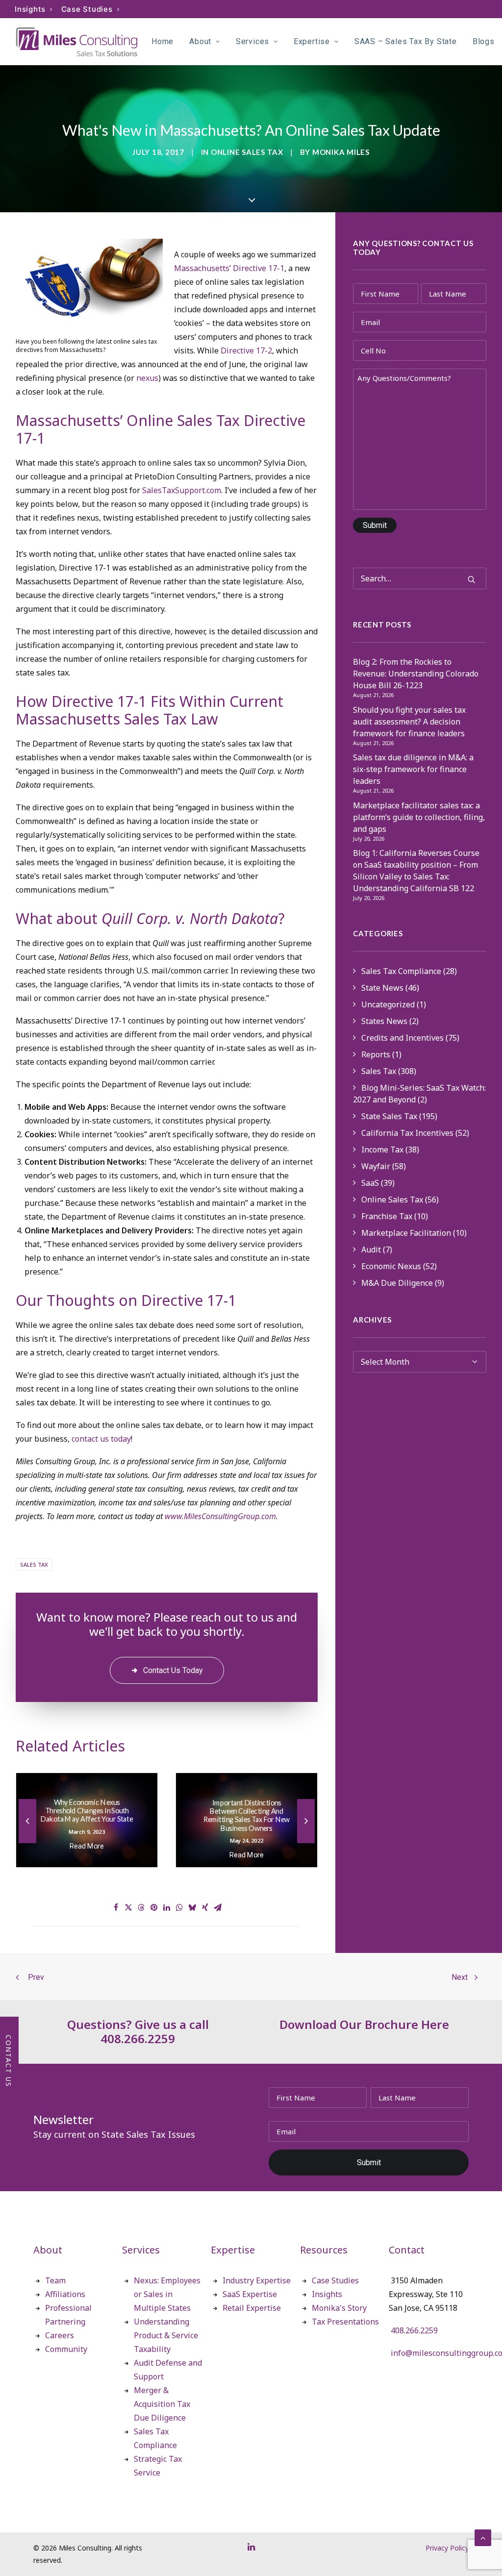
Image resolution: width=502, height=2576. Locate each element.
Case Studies (87, 9)
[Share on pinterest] (154, 1907)
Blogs (484, 41)
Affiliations (65, 2294)
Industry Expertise (257, 2280)
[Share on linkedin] (167, 1907)
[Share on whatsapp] (179, 1907)
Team (55, 2280)
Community (66, 2349)
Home (163, 41)
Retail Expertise (252, 2308)
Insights (30, 9)
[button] (472, 579)
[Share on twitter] (128, 1907)
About (200, 41)
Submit (375, 525)
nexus (147, 378)
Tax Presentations (345, 2322)
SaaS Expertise (250, 2294)
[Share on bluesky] (192, 1907)
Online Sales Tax (247, 152)
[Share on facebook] (116, 1907)
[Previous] (27, 1843)
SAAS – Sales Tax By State (406, 41)
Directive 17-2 (246, 350)
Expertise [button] (312, 41)
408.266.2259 (414, 2330)
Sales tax (34, 1564)
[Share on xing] (205, 1907)
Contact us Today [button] (173, 1670)
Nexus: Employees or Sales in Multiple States (167, 2294)
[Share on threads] (141, 1907)
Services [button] (252, 41)
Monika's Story (339, 2308)
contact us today (101, 1439)
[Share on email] (218, 1907)
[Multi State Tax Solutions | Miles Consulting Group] (77, 42)
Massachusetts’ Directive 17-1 (229, 268)
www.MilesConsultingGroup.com (220, 1516)
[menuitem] (34, 9)
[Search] (420, 578)
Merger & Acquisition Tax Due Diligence (162, 2404)
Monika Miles (341, 152)
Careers (60, 2335)
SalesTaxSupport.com (182, 490)
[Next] (306, 1843)
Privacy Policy (447, 2548)
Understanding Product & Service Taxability (166, 2335)
